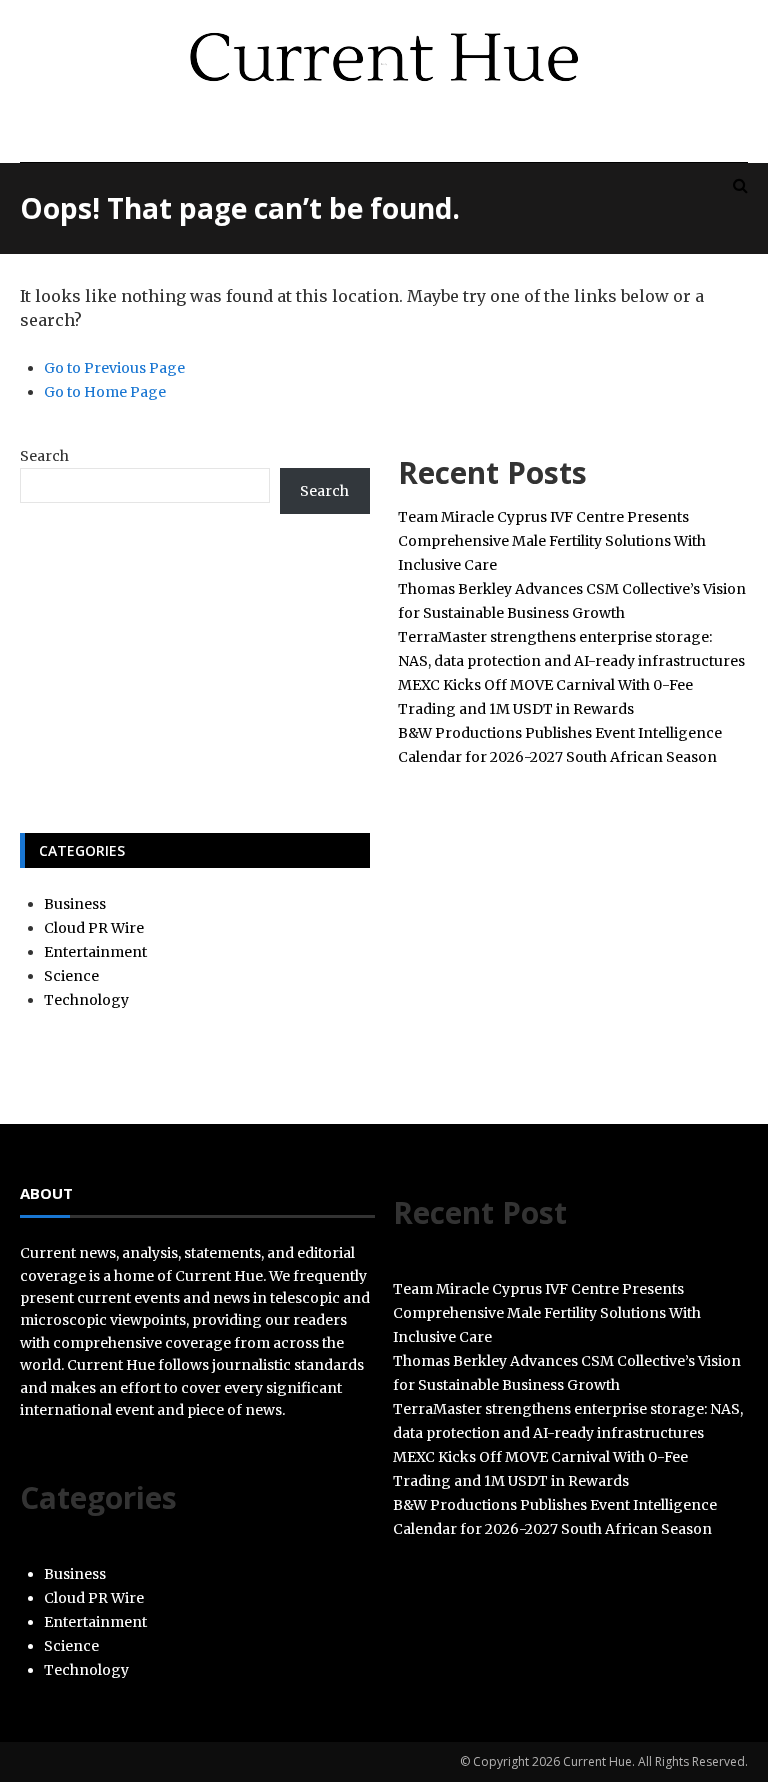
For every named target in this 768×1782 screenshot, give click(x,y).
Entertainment (95, 952)
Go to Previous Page (114, 368)
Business (75, 904)
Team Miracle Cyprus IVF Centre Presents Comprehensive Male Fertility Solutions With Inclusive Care (552, 541)
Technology (86, 1000)
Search (44, 456)
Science (71, 976)
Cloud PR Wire (94, 928)
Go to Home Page (105, 392)
